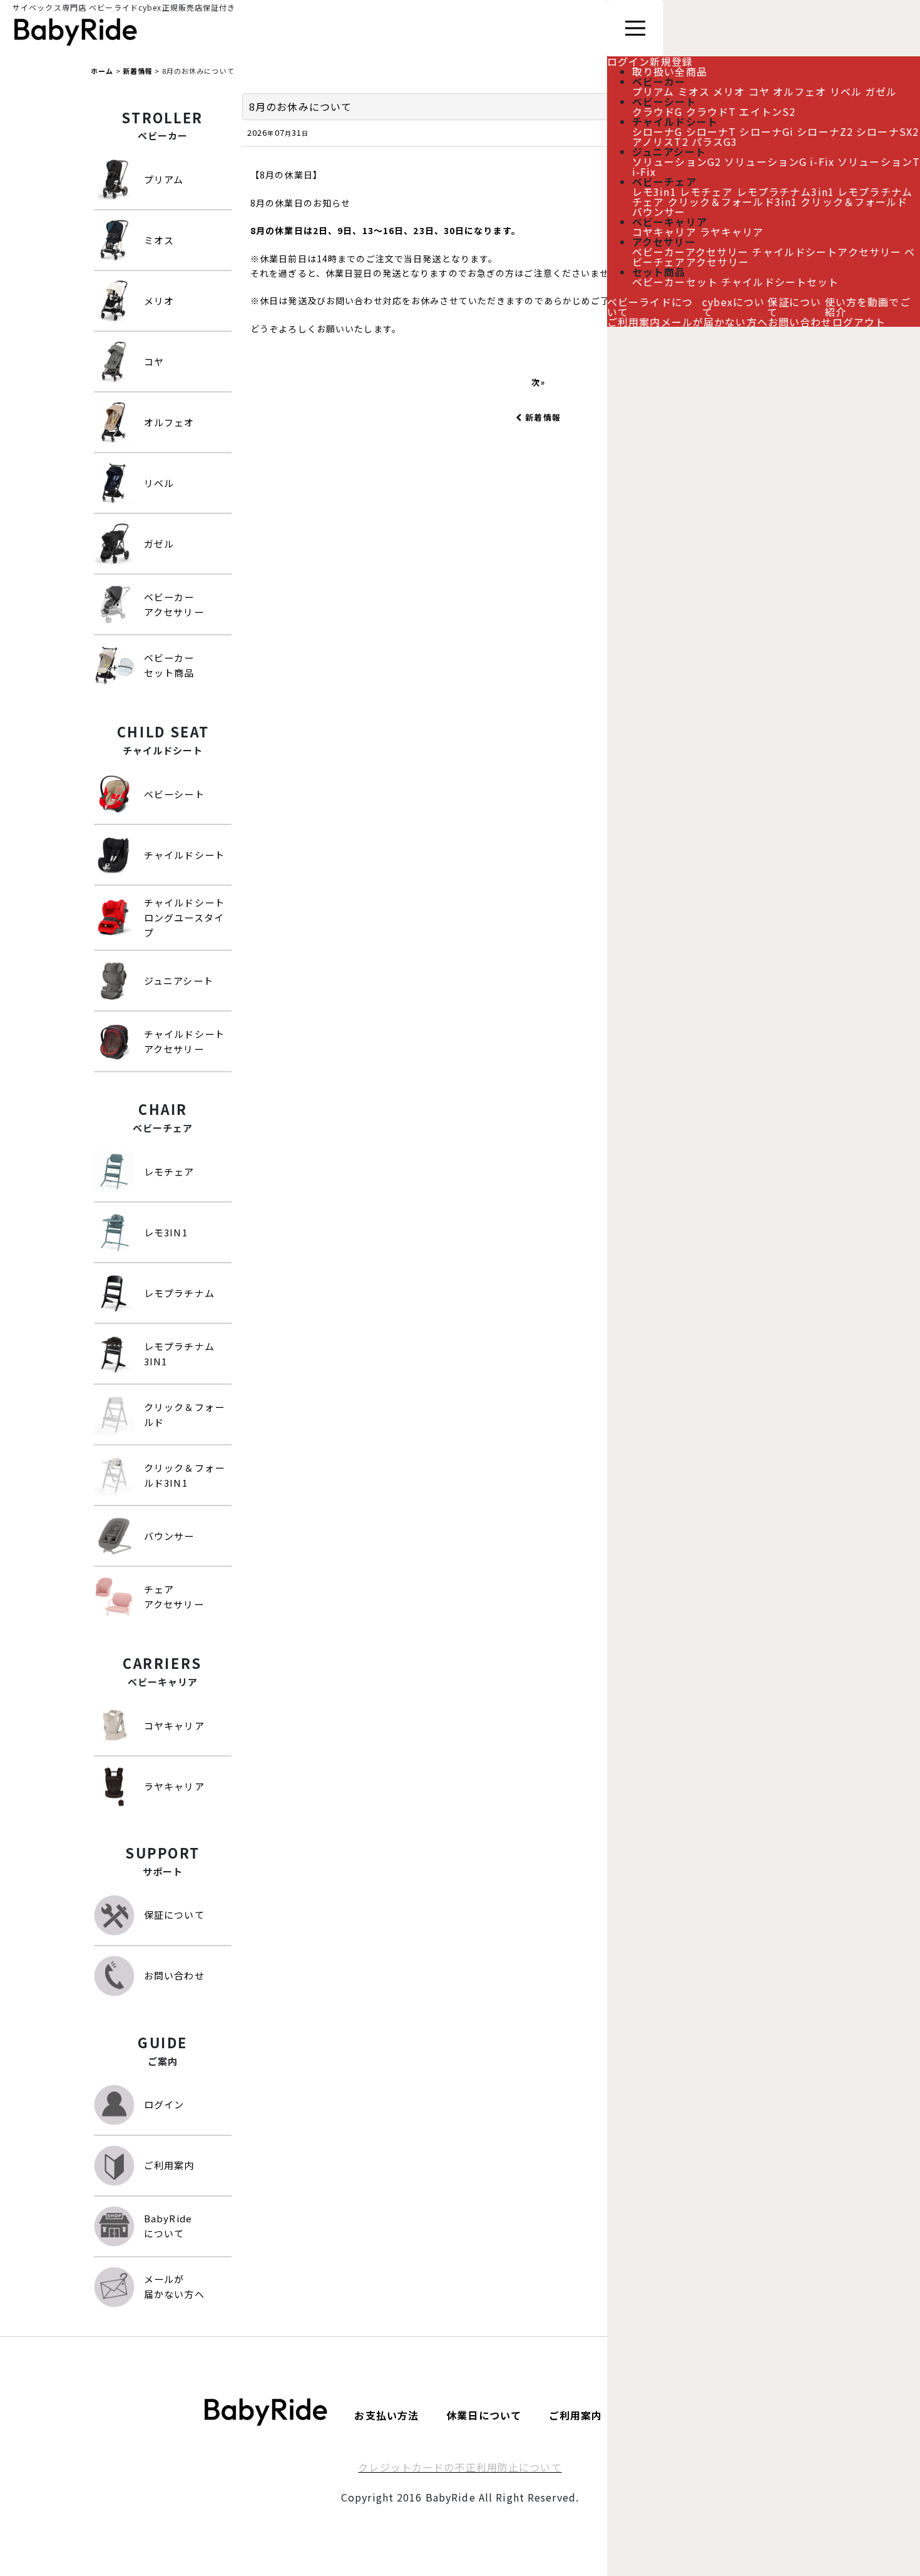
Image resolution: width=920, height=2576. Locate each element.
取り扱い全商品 (670, 71)
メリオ (729, 91)
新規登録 (671, 61)
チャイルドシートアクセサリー (826, 252)
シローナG (657, 131)
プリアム (653, 91)
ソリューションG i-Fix (779, 162)
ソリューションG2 (677, 162)
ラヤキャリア (732, 232)
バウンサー (659, 212)
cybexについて (733, 307)
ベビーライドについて (650, 307)
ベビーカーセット (675, 282)
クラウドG (657, 111)
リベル (846, 91)
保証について (794, 307)
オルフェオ (800, 91)
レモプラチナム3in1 (785, 192)
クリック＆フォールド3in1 (733, 202)
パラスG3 (715, 141)
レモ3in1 (654, 192)
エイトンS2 (767, 111)
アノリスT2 (660, 141)
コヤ (759, 91)
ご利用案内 (634, 322)
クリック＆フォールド (854, 202)
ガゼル (881, 91)
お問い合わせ (800, 322)
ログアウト (859, 322)
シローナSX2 (887, 131)
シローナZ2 (825, 131)
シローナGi (766, 131)
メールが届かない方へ (714, 322)
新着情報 (543, 417)
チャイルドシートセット (780, 282)
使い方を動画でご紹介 (868, 307)
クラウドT (711, 111)
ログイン (628, 61)
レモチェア (707, 192)
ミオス (694, 91)
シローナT (711, 131)
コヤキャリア (664, 232)
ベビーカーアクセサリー (690, 252)
